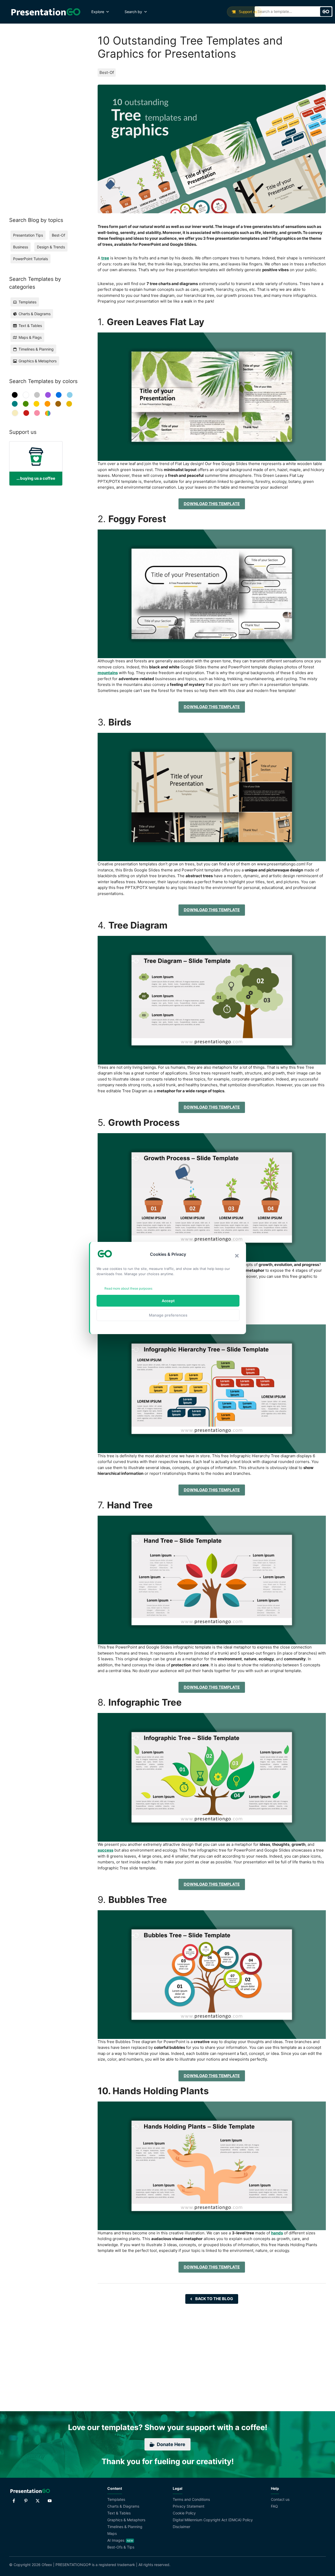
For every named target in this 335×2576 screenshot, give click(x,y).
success (105, 1850)
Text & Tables (119, 2513)
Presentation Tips (28, 235)
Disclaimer (182, 2527)
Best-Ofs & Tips (121, 2547)
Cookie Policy (184, 2513)
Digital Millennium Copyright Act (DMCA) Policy (213, 2520)
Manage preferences (168, 1315)
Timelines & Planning (125, 2527)
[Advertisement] (43, 113)
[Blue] (59, 395)
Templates (116, 2499)
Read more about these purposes (128, 1288)
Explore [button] (98, 12)
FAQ (274, 2506)
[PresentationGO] (46, 12)
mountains (108, 673)
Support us (247, 12)
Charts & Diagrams (123, 2506)
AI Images (116, 2540)
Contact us (280, 2499)
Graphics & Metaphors (126, 2520)
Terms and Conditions (191, 2499)
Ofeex (47, 2565)
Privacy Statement (189, 2506)
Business (21, 247)
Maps (112, 2533)
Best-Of (107, 72)
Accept (168, 1301)
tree (105, 258)
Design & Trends (51, 247)
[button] (237, 1256)
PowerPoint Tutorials (30, 259)
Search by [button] (133, 12)
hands (277, 2233)
